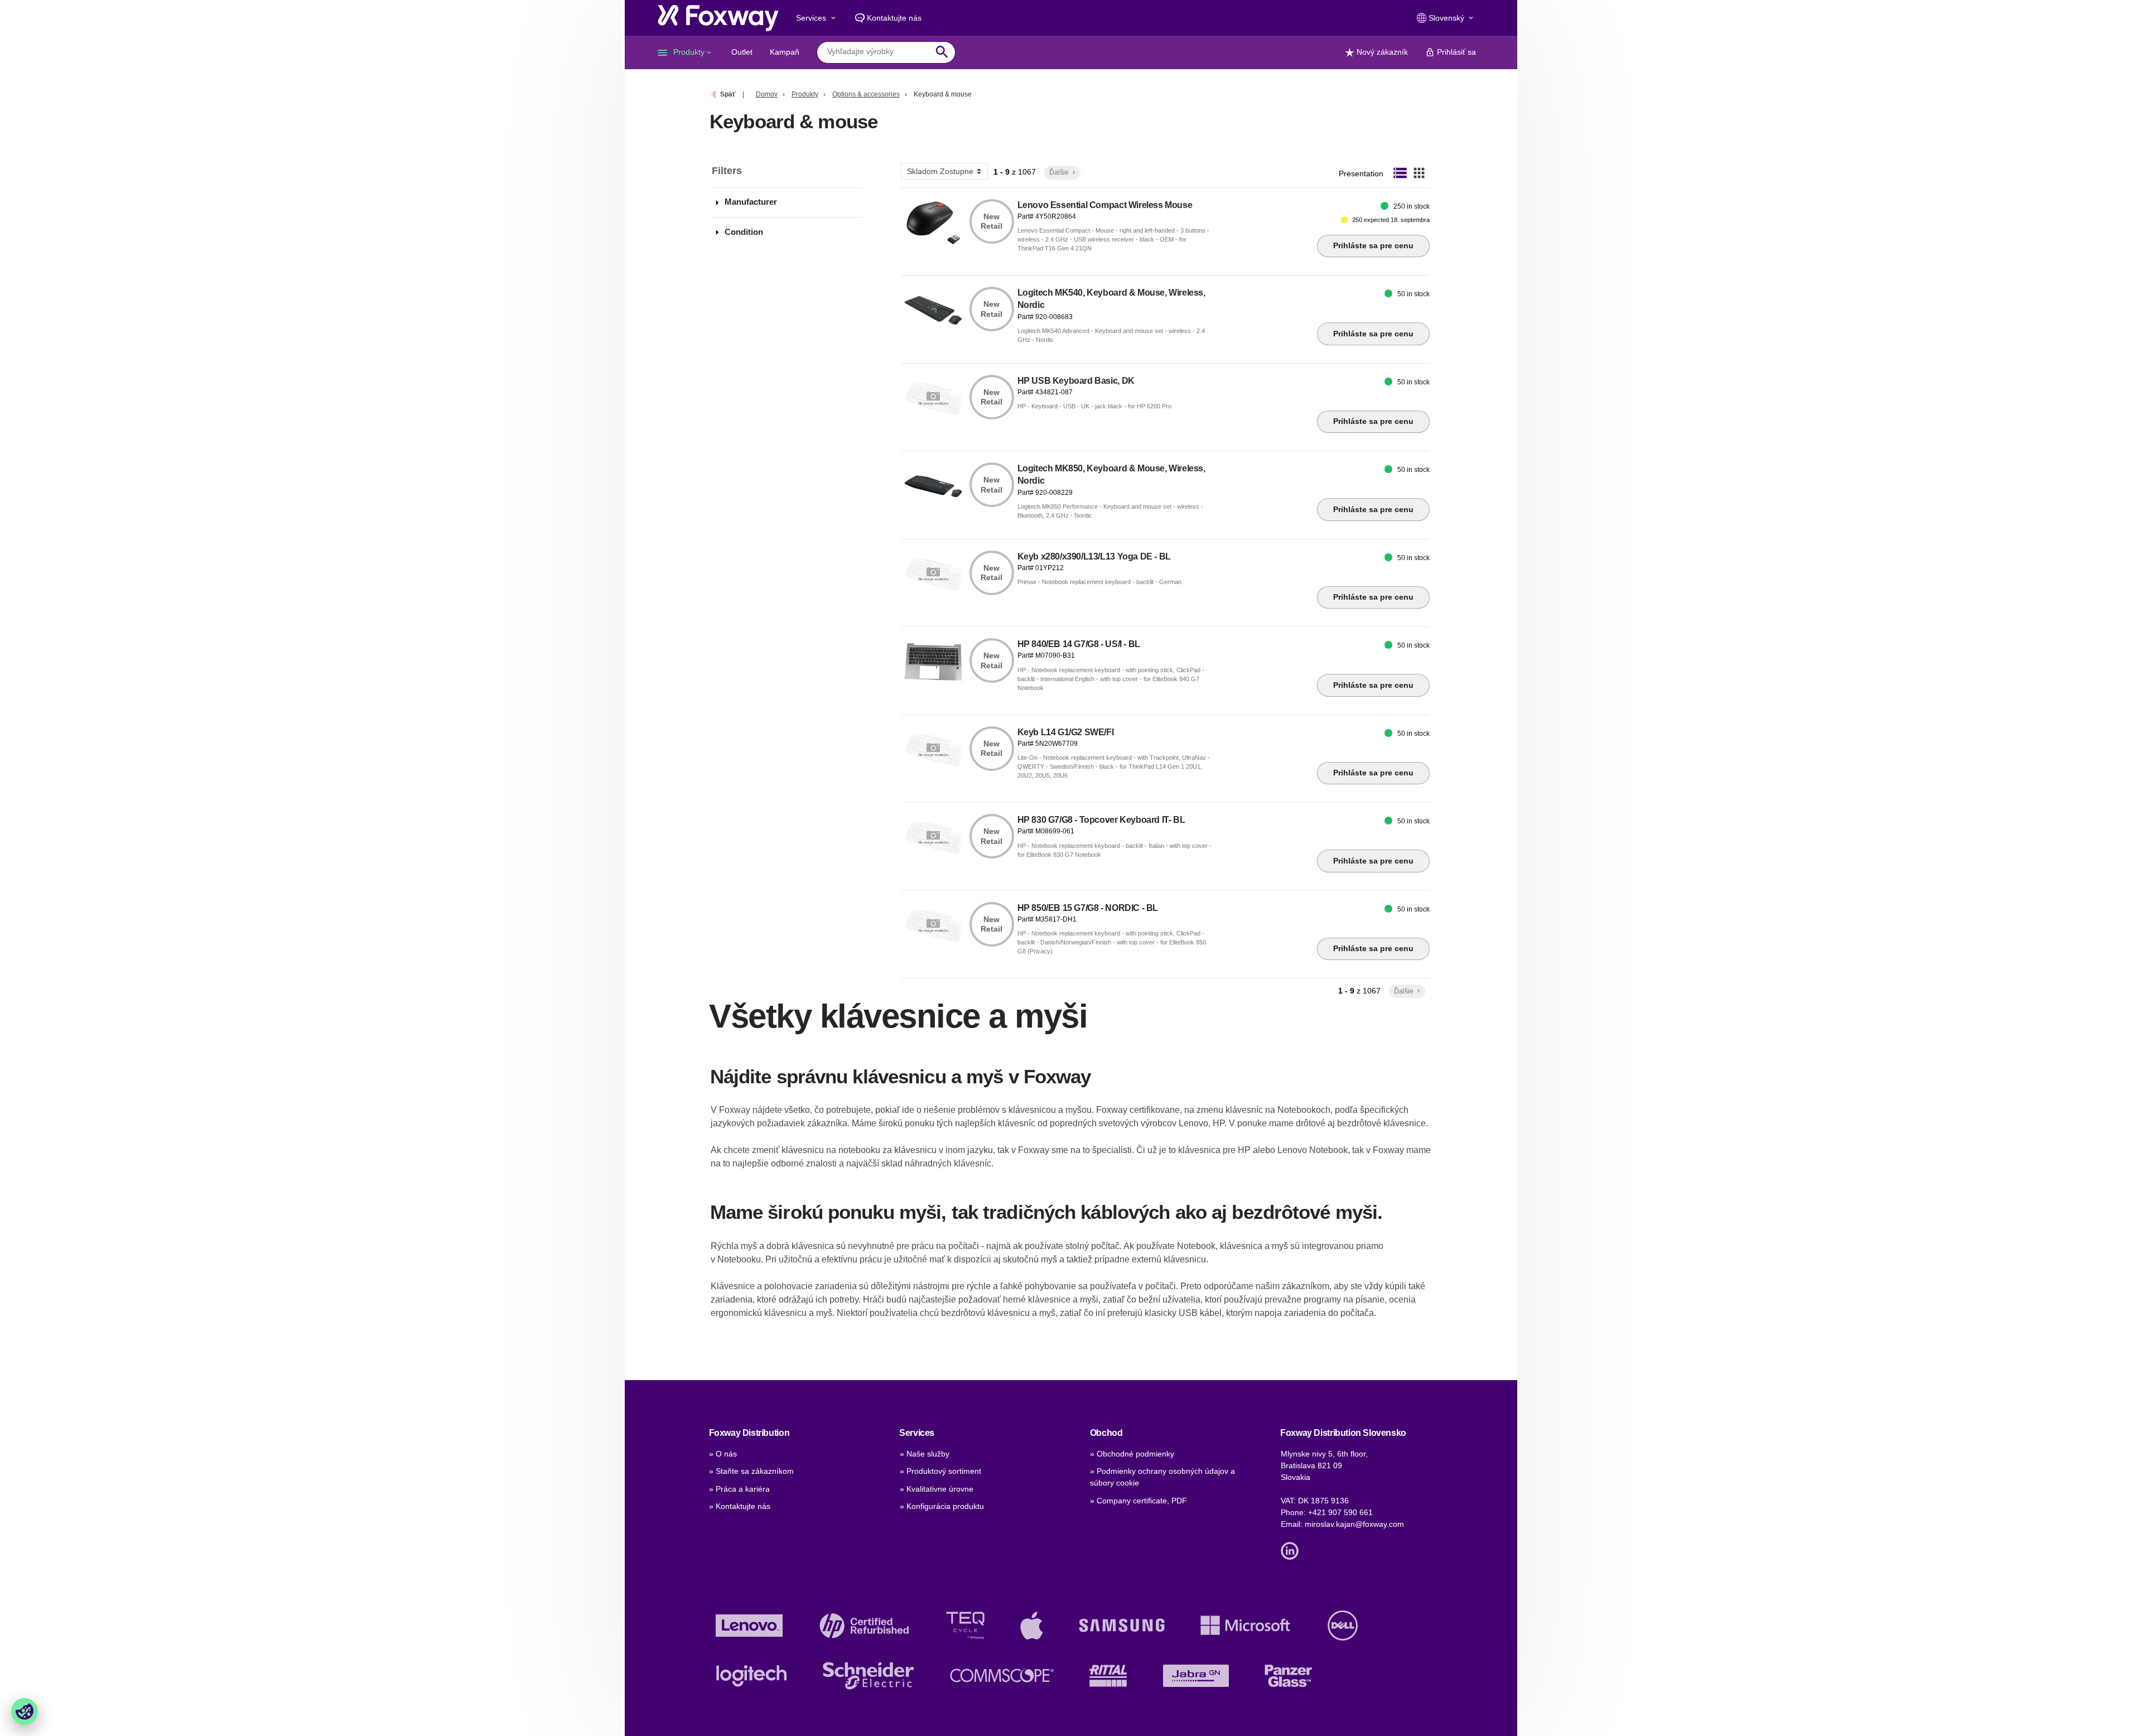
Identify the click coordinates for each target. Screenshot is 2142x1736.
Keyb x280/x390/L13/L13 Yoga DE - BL (1094, 556)
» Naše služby (925, 1454)
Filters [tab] (727, 171)
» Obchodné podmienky (1132, 1454)
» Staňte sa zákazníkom (751, 1471)
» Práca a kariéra (739, 1489)
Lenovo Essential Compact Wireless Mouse (1105, 205)
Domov (767, 94)
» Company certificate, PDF (1138, 1501)
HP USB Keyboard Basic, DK (1076, 381)
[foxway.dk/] (718, 18)
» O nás (723, 1454)
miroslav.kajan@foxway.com (1354, 1524)
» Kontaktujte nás (740, 1506)
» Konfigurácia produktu (942, 1506)
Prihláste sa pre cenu (1373, 245)
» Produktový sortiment (940, 1471)
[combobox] (878, 52)
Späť (728, 94)
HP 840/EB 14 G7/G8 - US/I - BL (1079, 644)
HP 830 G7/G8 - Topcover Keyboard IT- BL (1101, 820)
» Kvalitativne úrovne (937, 1489)
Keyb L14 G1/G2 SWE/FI (1066, 732)
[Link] (1292, 1550)
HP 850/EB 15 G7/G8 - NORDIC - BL (1088, 908)
